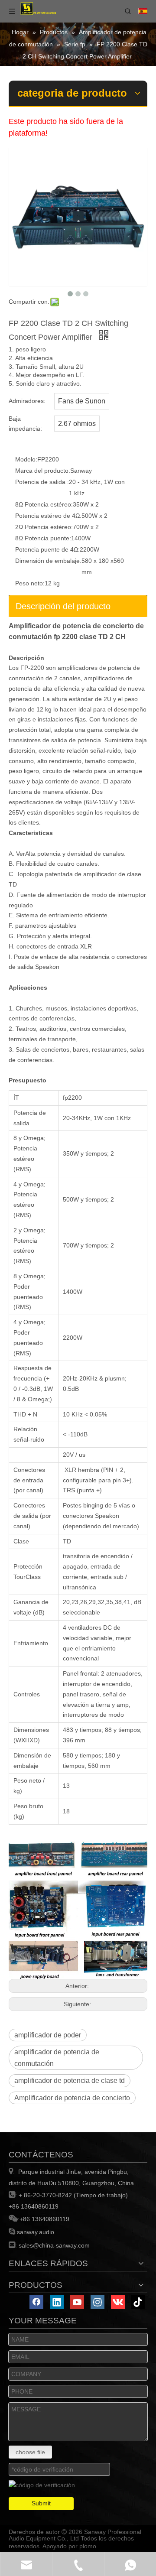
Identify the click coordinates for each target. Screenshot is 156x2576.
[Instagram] (97, 2302)
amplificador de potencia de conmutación (57, 2058)
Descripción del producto (63, 606)
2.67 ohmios (77, 424)
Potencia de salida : (42, 482)
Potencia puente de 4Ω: (47, 549)
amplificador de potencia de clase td (70, 2081)
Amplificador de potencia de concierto (72, 2098)
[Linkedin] (57, 2302)
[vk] (118, 2302)
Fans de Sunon (82, 401)
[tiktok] (138, 2302)
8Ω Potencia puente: (43, 538)
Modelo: (26, 459)
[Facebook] (36, 2302)
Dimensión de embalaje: (48, 561)
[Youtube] (77, 2302)
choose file (30, 2452)
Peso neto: (30, 583)
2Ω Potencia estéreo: (44, 527)
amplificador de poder (48, 2035)
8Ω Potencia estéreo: (44, 504)
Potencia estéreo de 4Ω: (48, 516)
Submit (41, 2503)
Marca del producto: (43, 471)
